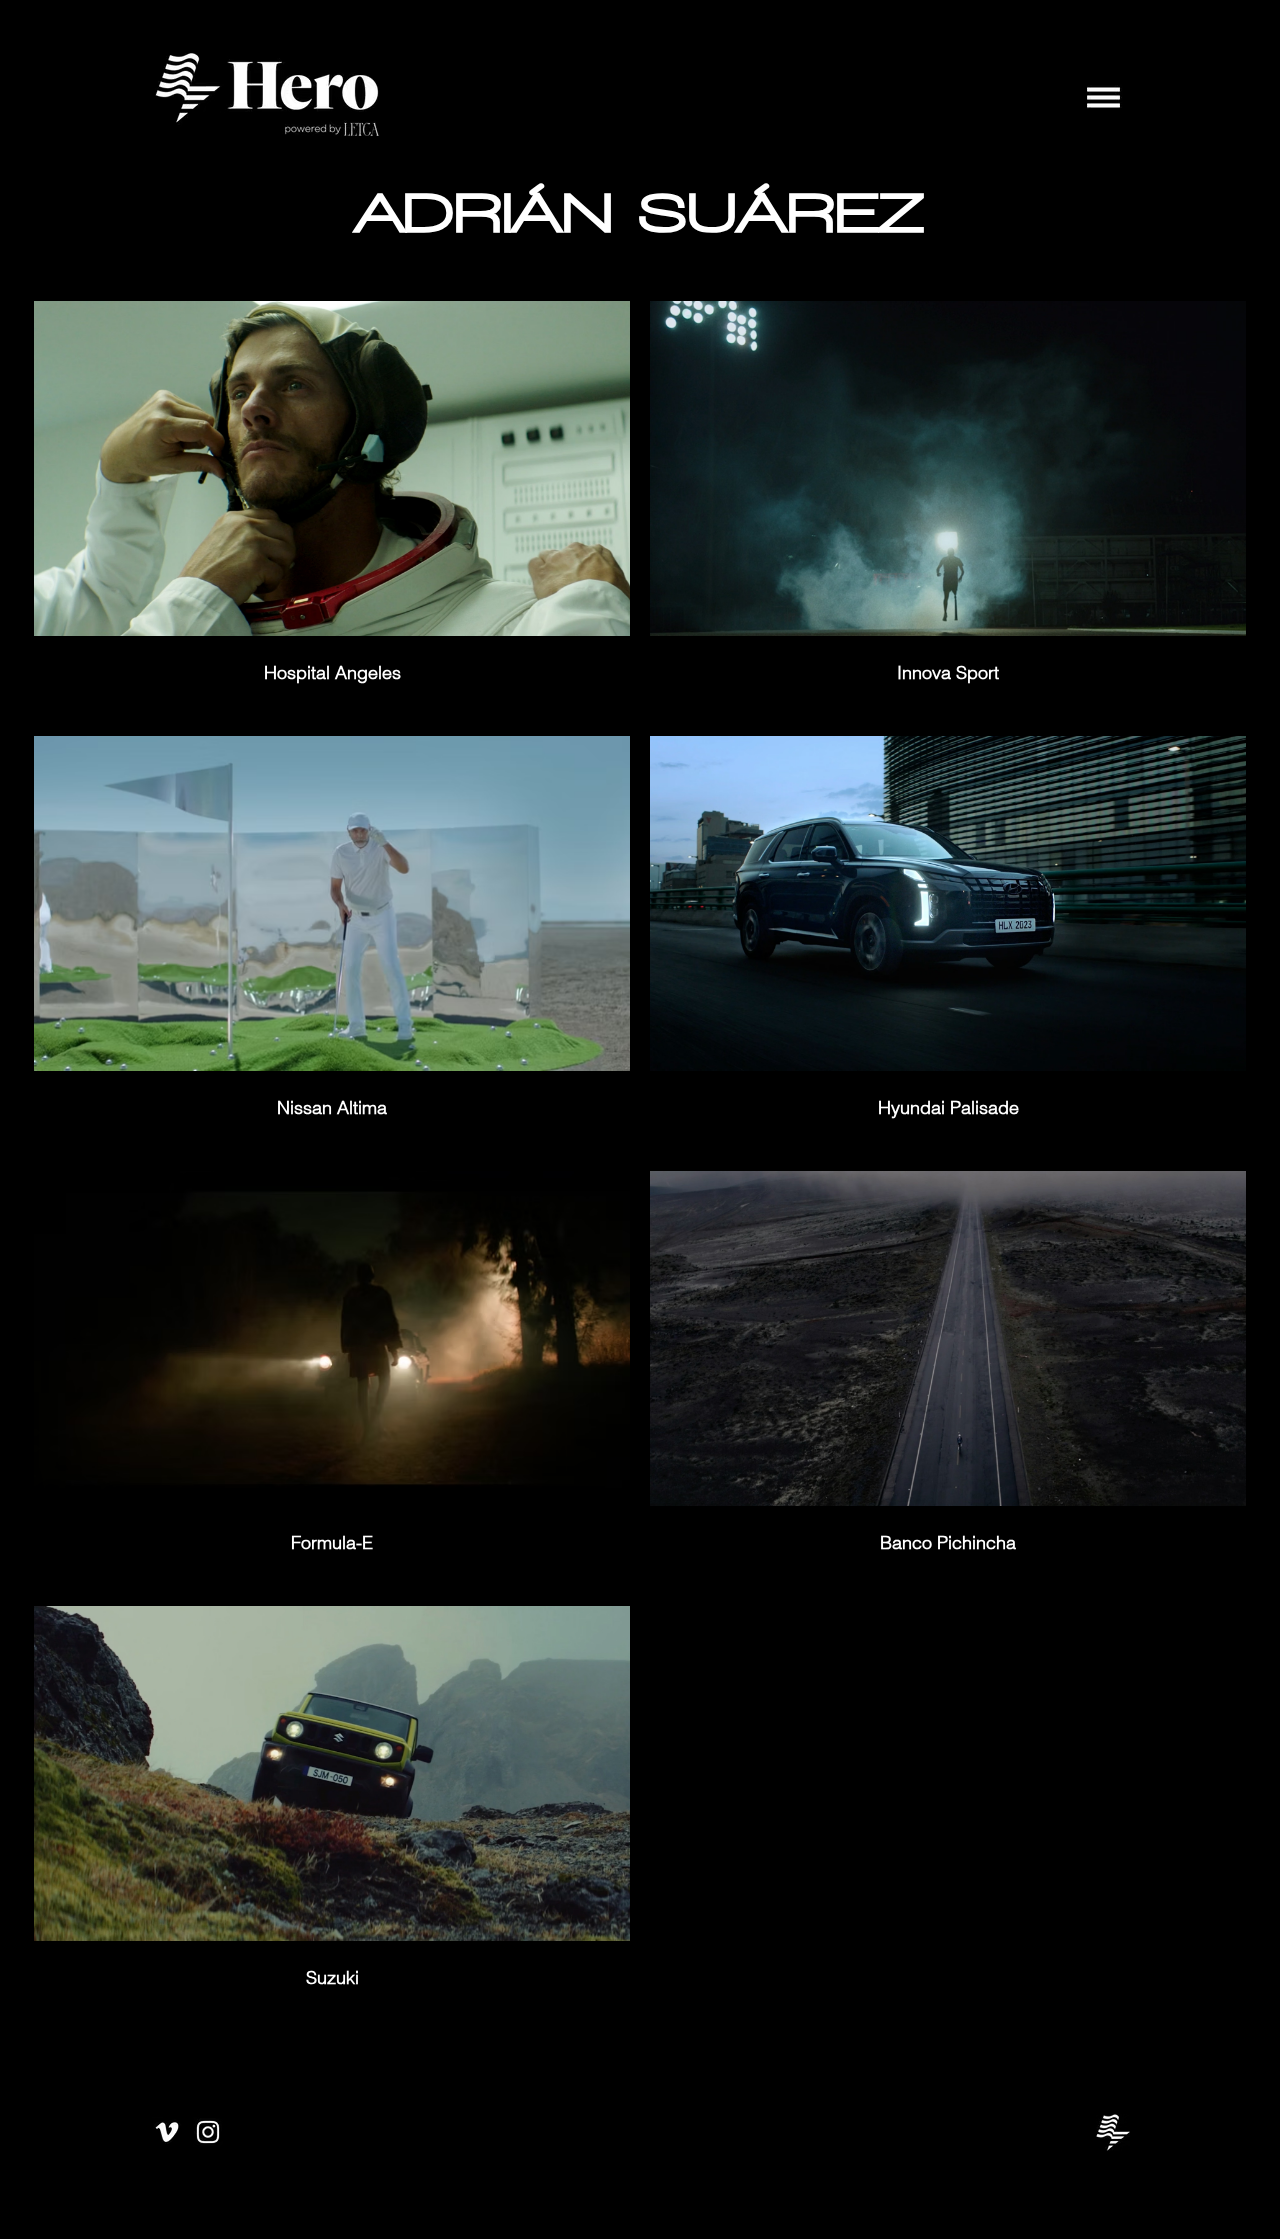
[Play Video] (332, 469)
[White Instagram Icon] (208, 2132)
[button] (1103, 97)
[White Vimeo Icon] (167, 2132)
